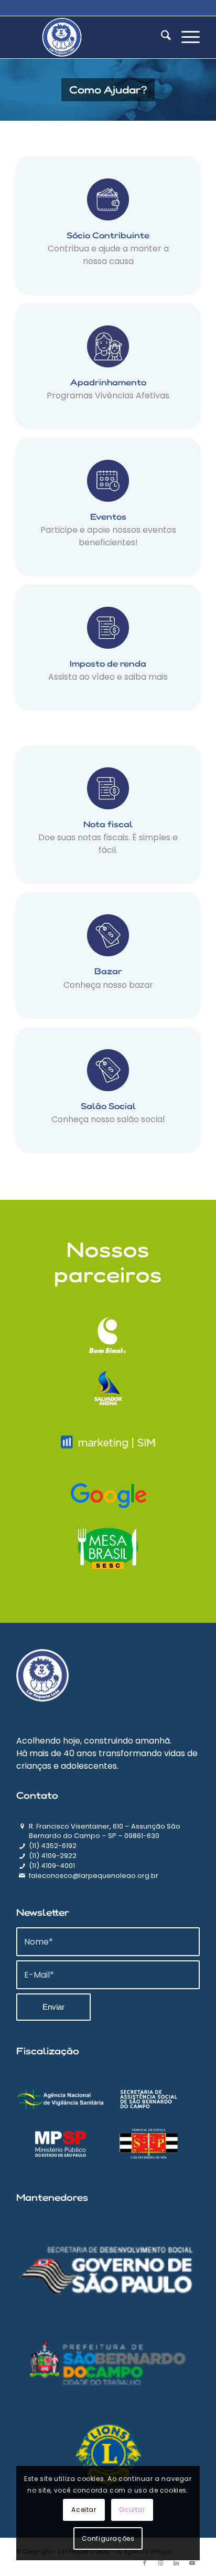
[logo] (90, 37)
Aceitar (84, 2510)
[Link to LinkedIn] (176, 2563)
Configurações (108, 2538)
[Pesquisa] (161, 37)
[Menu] (185, 37)
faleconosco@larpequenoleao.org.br (94, 1876)
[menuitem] (161, 37)
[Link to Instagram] (160, 2563)
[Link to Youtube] (192, 2563)
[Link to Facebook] (145, 2563)
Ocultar (132, 2510)
